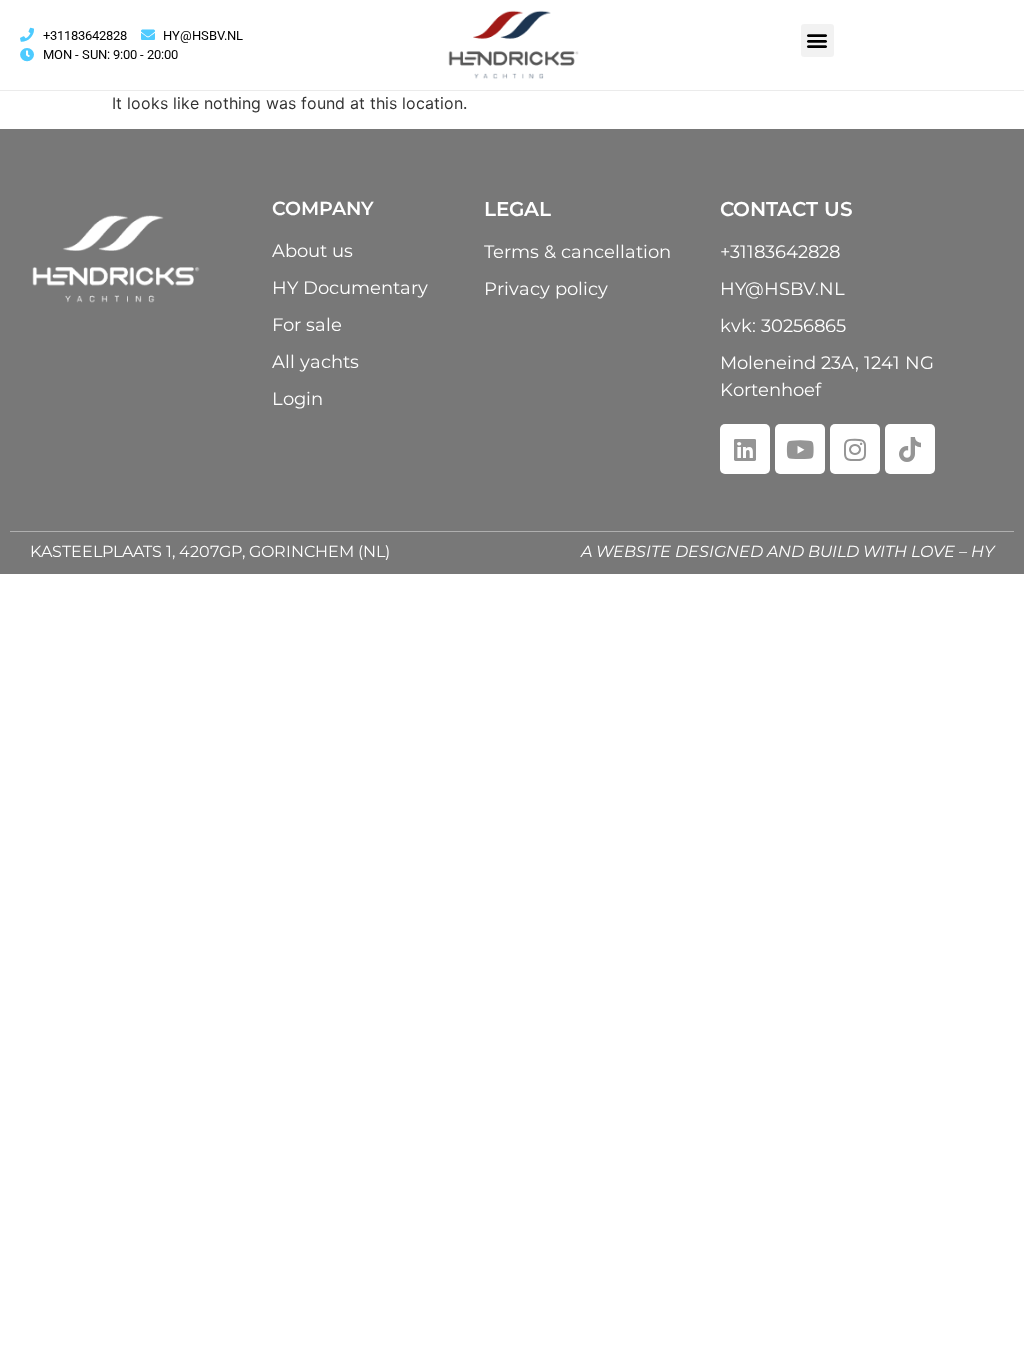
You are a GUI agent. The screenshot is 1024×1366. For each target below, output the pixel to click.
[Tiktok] (910, 449)
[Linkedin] (745, 449)
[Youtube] (800, 449)
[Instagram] (855, 449)
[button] (817, 40)
